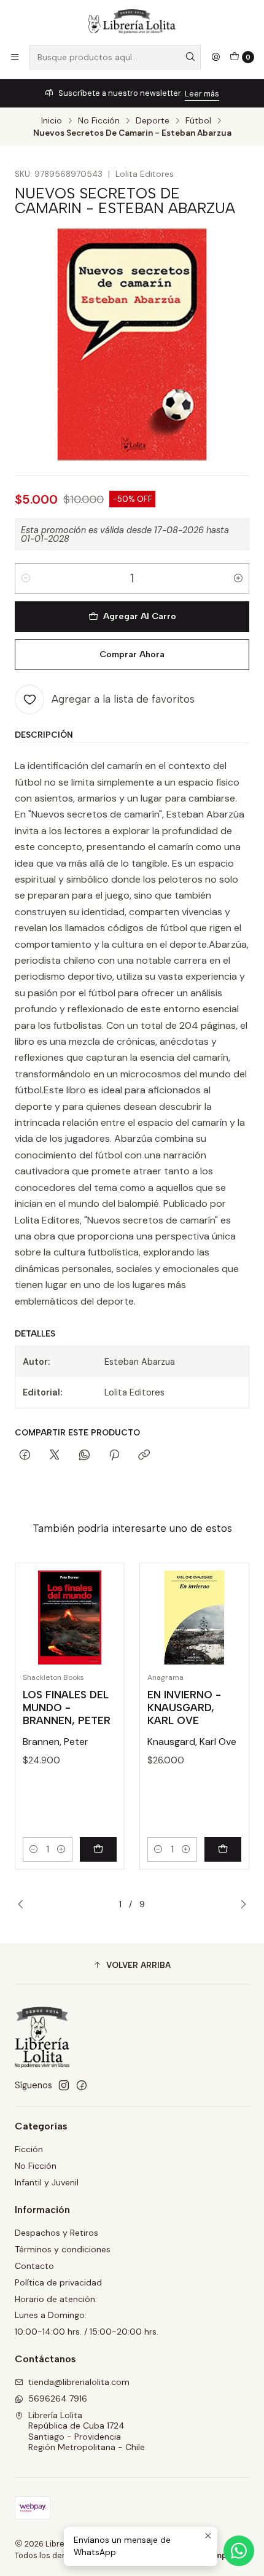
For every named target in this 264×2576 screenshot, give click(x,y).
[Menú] (15, 57)
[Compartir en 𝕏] (55, 1456)
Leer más (202, 94)
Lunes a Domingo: (51, 2315)
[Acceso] (215, 57)
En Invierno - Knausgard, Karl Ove (184, 1708)
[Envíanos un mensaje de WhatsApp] (239, 2551)
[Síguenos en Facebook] (82, 2085)
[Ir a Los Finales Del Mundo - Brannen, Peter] (70, 1618)
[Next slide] (240, 1905)
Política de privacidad (58, 2282)
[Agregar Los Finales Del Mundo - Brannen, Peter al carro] (98, 1849)
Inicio (52, 121)
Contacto (34, 2266)
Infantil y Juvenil (47, 2182)
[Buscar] (190, 57)
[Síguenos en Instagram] (64, 2085)
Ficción (29, 2149)
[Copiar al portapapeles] (144, 1456)
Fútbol (198, 121)
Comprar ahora (132, 654)
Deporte (153, 121)
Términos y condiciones (63, 2249)
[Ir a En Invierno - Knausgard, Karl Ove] (194, 1618)
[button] (132, 1965)
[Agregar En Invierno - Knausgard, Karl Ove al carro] (223, 1849)
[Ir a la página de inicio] (132, 21)
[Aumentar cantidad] (238, 579)
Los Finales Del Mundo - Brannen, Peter (67, 1708)
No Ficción (99, 121)
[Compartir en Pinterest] (114, 1456)
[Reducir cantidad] (26, 579)
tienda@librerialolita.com (79, 2382)
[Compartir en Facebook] (25, 1456)
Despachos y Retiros (56, 2233)
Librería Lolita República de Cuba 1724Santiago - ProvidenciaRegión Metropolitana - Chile (87, 2431)
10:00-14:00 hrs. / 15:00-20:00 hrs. (87, 2332)
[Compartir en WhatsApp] (84, 1456)
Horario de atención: (56, 2299)
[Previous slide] (24, 1905)
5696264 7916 (58, 2398)
